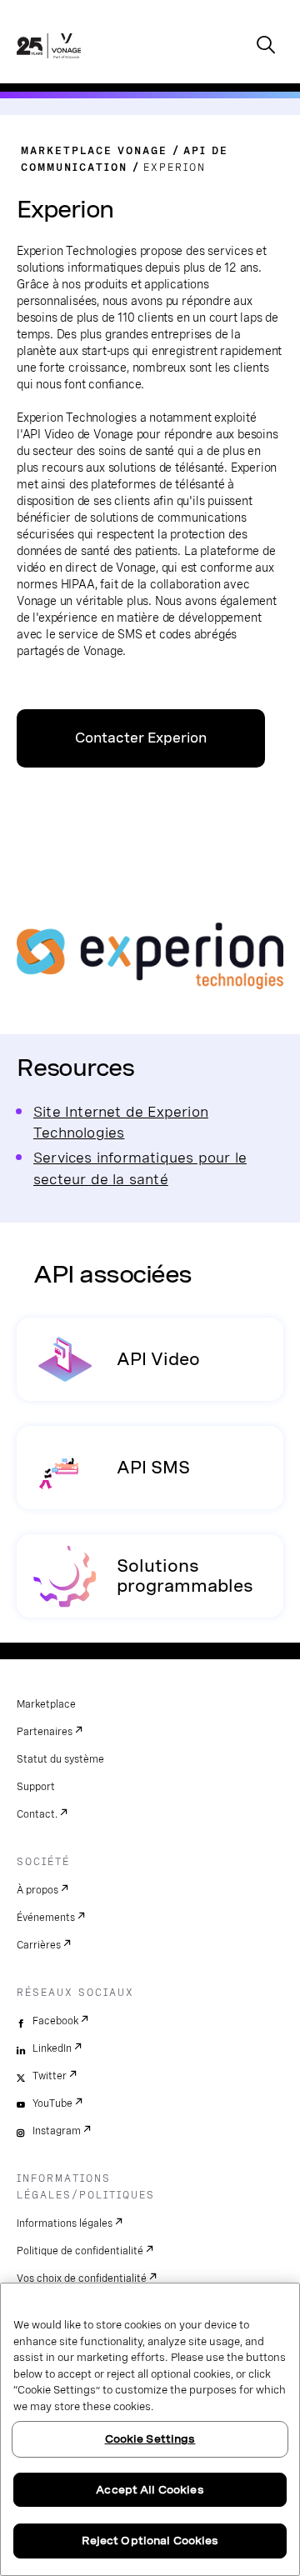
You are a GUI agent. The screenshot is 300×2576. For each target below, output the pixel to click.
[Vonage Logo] (49, 63)
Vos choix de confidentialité (82, 2278)
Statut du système (60, 1759)
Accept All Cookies (150, 2490)
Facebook (55, 2021)
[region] (150, 2429)
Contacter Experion (141, 738)
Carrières (39, 1945)
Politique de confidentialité (80, 2251)
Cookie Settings (150, 2439)
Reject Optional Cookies (150, 2541)
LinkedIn (52, 2048)
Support (36, 1787)
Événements (46, 1918)
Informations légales (65, 2223)
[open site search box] (266, 46)
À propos (37, 1890)
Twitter (50, 2076)
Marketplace (46, 1704)
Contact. (37, 1814)
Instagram (57, 2131)
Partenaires (45, 1732)
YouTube (52, 2103)
